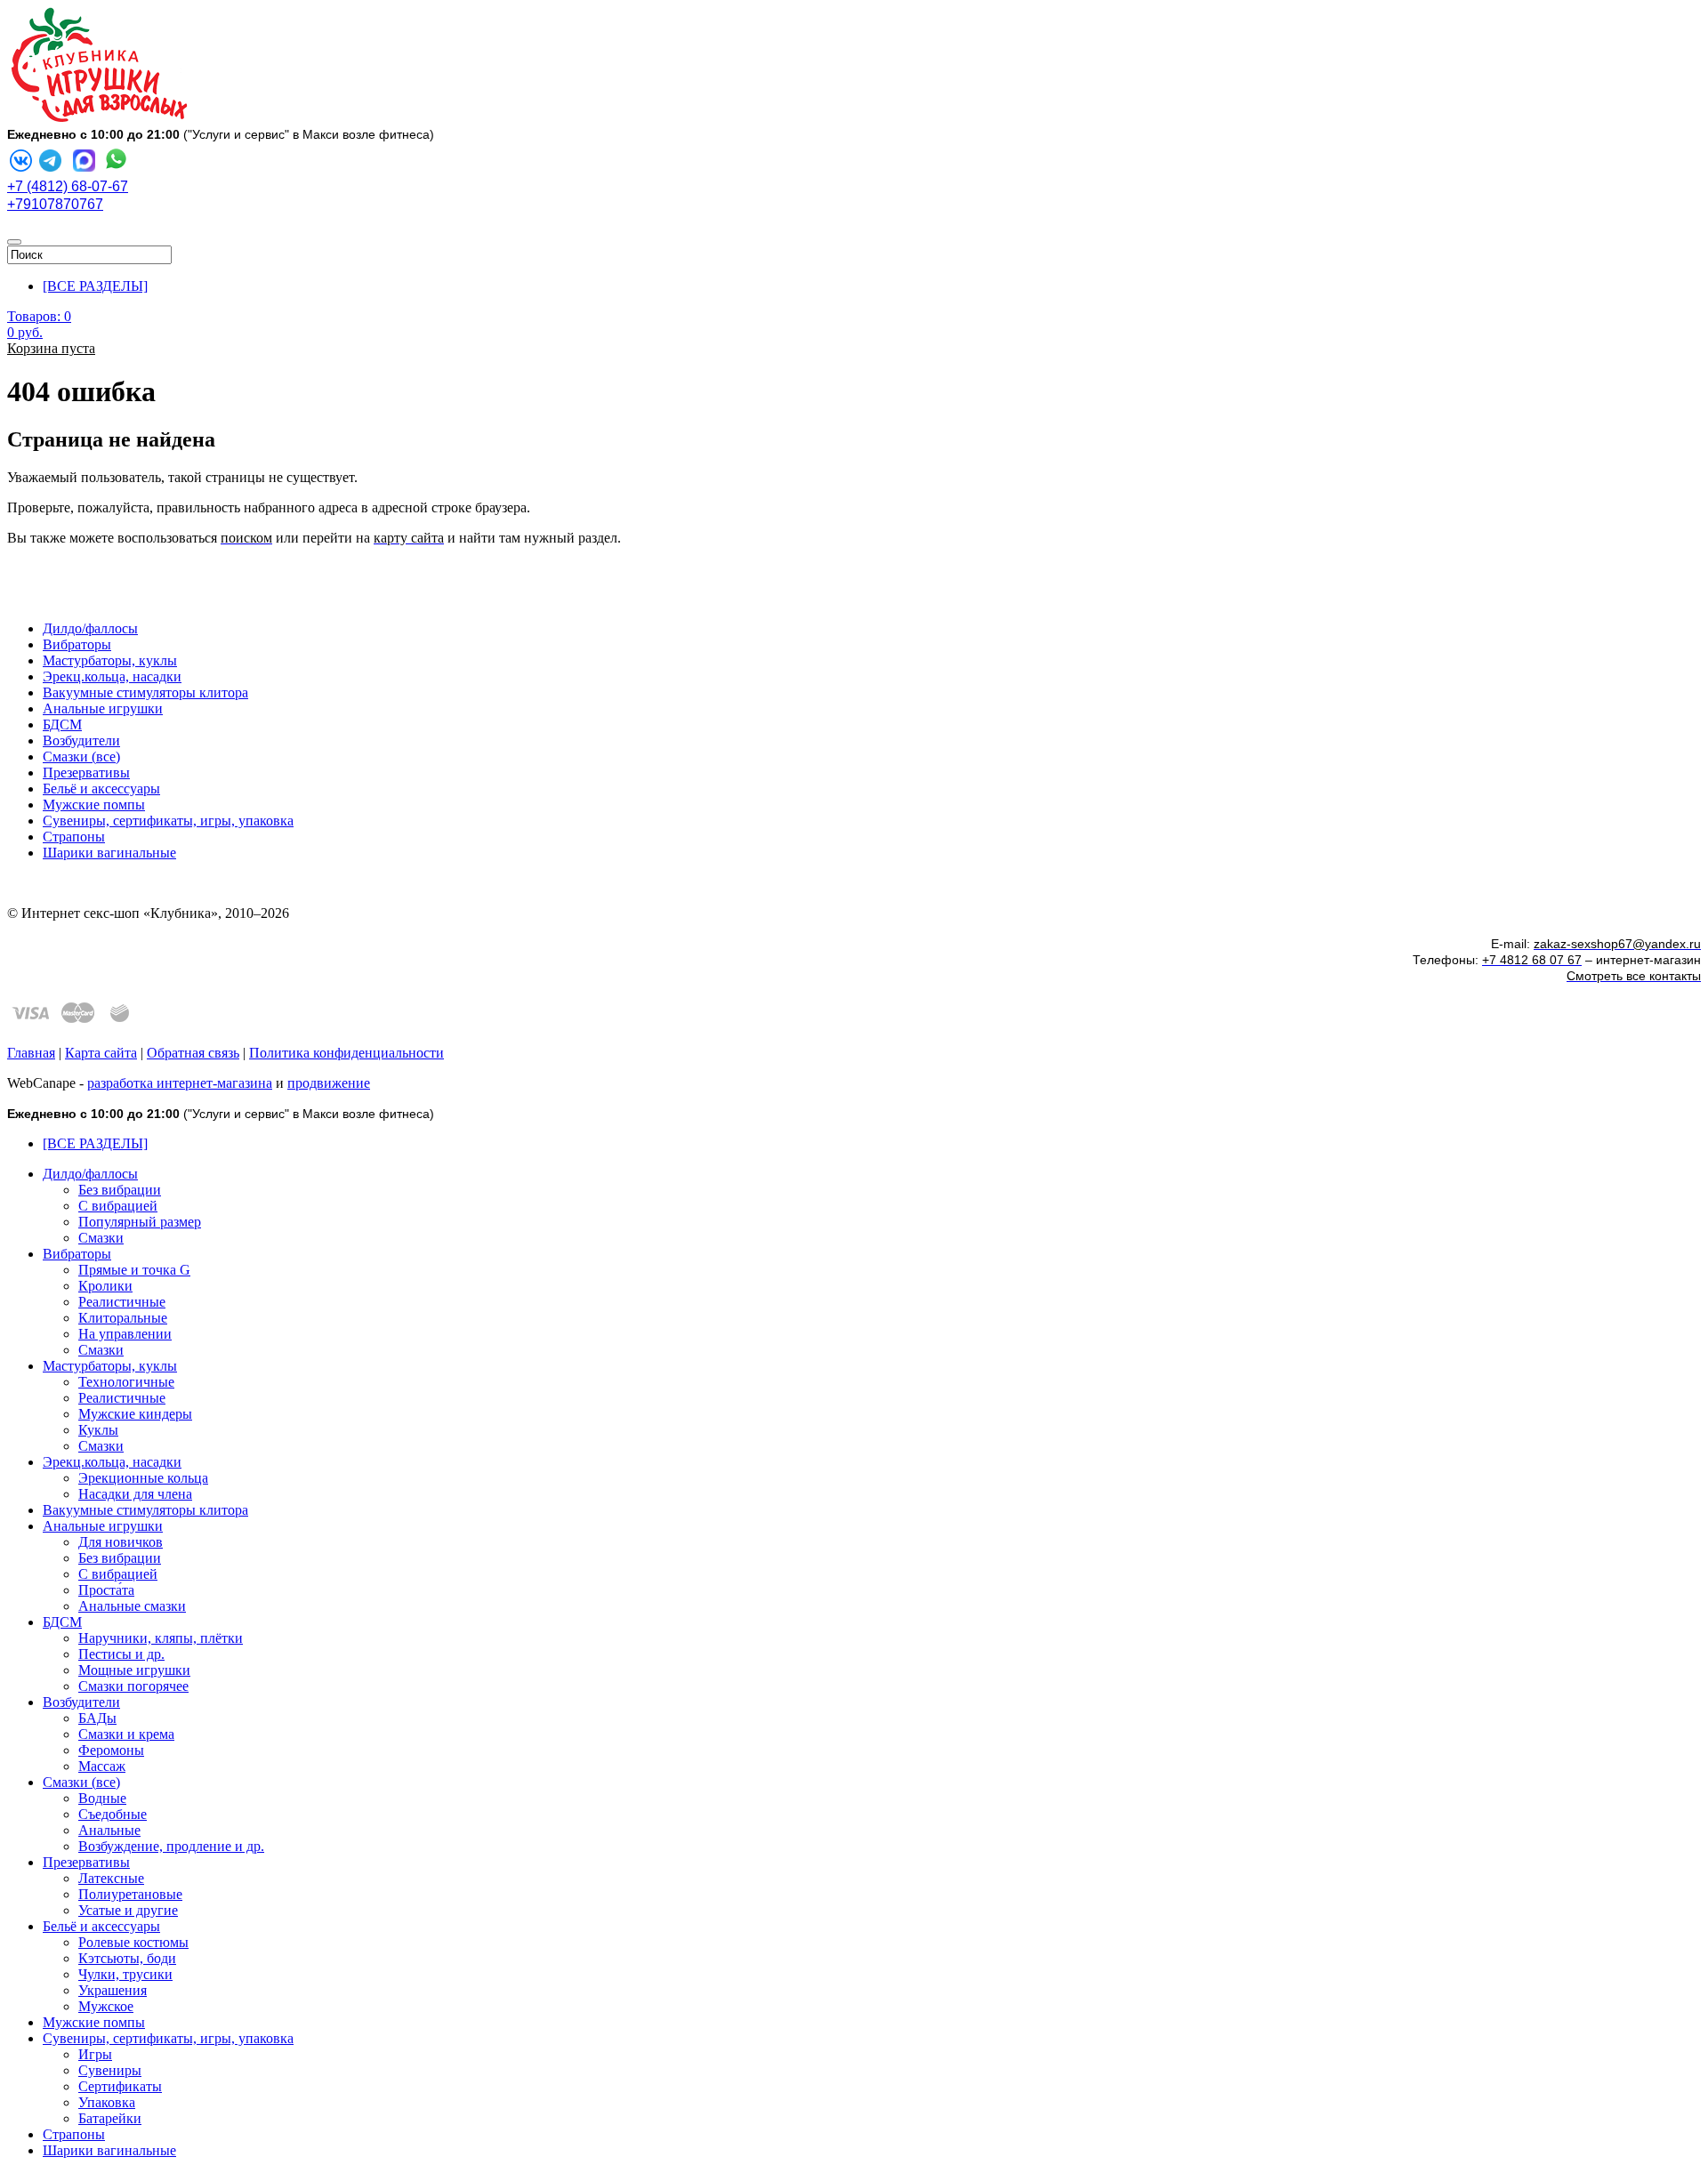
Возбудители (81, 740)
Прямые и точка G (134, 1270)
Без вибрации (120, 1190)
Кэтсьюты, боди (127, 1958)
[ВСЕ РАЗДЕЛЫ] (95, 286)
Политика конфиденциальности (346, 1053)
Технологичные (126, 1382)
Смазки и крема (126, 1734)
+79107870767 (55, 204)
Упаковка (107, 2102)
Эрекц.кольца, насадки (112, 676)
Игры (95, 2054)
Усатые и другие (128, 1910)
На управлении (125, 1334)
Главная (31, 1053)
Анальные (109, 1830)
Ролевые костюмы (133, 1942)
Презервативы (86, 773)
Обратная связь (193, 1053)
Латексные (111, 1878)
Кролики (105, 1286)
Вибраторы (77, 644)
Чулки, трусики (125, 1974)
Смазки (101, 1238)
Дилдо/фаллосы (90, 628)
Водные (102, 1798)
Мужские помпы (94, 805)
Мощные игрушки (134, 1670)
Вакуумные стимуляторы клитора (145, 692)
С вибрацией (118, 1206)
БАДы (97, 1718)
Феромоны (111, 1750)
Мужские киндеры (135, 1414)
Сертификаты (120, 2086)
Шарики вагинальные (109, 853)
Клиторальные (123, 1318)
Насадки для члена (135, 1494)
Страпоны (74, 837)
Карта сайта (101, 1053)
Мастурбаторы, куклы (110, 660)
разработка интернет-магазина (180, 1083)
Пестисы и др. (121, 1654)
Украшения (113, 1990)
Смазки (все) (81, 757)
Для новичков (121, 1542)
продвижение (329, 1083)
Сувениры (110, 2070)
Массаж (102, 1766)
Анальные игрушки (103, 708)
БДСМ (62, 724)
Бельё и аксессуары (101, 789)
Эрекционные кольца (143, 1478)
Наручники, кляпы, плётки (161, 1638)
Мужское (106, 2006)
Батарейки (110, 2118)
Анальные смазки (132, 1606)
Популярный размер (140, 1222)
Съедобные (113, 1814)
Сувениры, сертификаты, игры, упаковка (168, 821)
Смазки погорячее (133, 1686)
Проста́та (106, 1590)
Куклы (98, 1430)
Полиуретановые (130, 1894)
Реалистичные (122, 1302)
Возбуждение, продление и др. (171, 1846)
